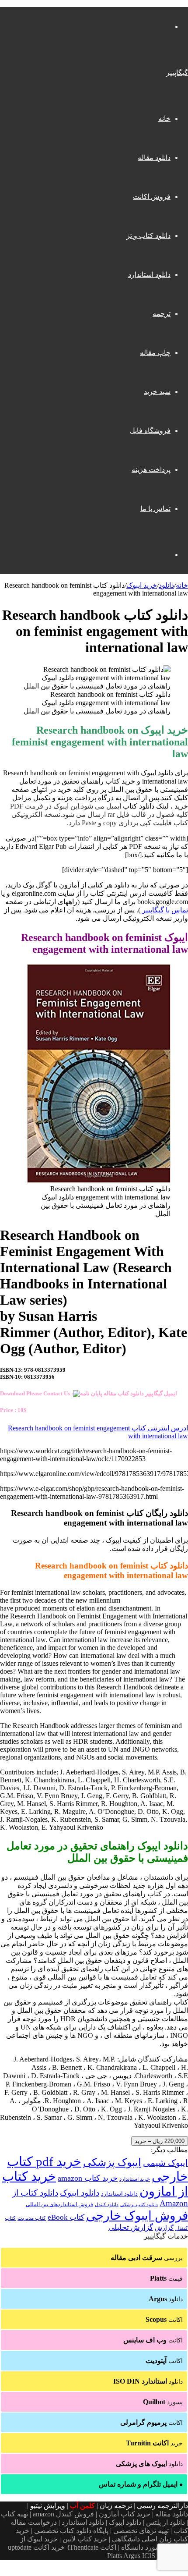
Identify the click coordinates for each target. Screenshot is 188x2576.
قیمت (166, 2278)
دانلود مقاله (154, 158)
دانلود (166, 585)
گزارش (164, 2228)
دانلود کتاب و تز (148, 236)
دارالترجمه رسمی (162, 2506)
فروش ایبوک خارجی (137, 2216)
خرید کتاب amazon (88, 2178)
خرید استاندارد (135, 2179)
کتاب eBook (66, 2217)
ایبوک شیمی (165, 2163)
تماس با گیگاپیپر (165, 910)
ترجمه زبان (116, 2506)
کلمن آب (82, 2506)
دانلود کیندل (107, 2205)
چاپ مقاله (155, 353)
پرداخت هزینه (151, 470)
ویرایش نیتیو (48, 2506)
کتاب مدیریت (32, 2218)
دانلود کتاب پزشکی (139, 2204)
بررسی (147, 2258)
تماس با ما (155, 509)
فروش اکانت (152, 197)
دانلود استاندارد (149, 275)
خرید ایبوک (142, 585)
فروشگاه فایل (150, 431)
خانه (164, 119)
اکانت (164, 2319)
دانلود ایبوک (80, 2193)
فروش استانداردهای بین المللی (59, 2204)
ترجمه (162, 314)
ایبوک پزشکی (112, 2162)
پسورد (163, 2402)
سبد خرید (157, 392)
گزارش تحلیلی (131, 2227)
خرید (154, 2443)
